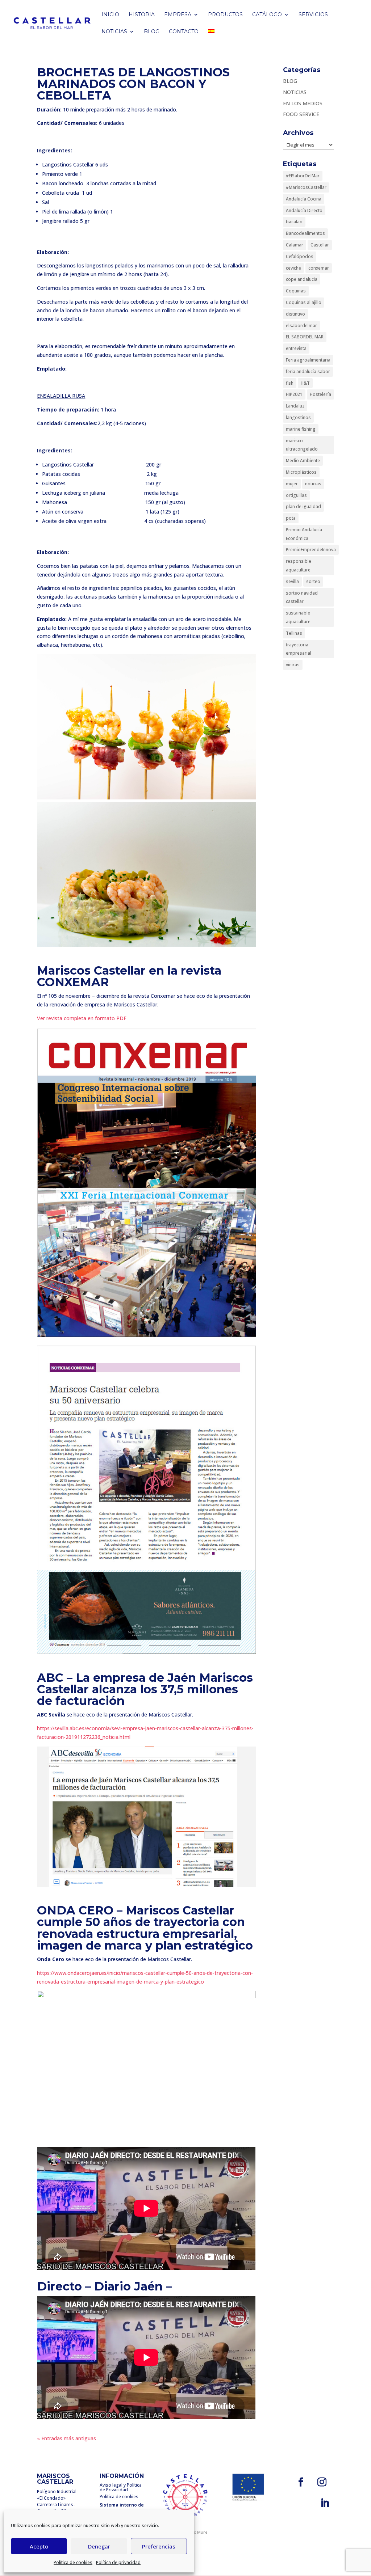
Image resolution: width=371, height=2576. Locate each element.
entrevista (296, 348)
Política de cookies (73, 2562)
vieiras (293, 665)
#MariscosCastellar (306, 187)
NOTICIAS (295, 92)
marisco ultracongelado (302, 445)
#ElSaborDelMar (303, 176)
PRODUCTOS (225, 15)
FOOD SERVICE (301, 114)
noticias (313, 484)
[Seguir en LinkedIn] (325, 2503)
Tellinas (294, 633)
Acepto (39, 2546)
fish (290, 383)
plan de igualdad (303, 506)
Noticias (114, 32)
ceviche (293, 268)
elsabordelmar (301, 326)
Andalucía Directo (304, 210)
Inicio (110, 15)
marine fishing (301, 429)
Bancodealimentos (305, 233)
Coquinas (296, 291)
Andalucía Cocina (304, 199)
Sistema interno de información (122, 2508)
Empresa (178, 15)
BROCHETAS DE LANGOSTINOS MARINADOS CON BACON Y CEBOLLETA (133, 84)
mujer (292, 484)
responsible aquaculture (299, 565)
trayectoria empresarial (299, 649)
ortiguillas (296, 495)
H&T (305, 383)
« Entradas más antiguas (66, 2438)
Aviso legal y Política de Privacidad (121, 2487)
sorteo (313, 581)
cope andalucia (302, 279)
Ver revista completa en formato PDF (82, 1018)
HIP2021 (294, 394)
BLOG (152, 32)
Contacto (184, 32)
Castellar (320, 245)
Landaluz (295, 406)
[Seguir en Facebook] (301, 2482)
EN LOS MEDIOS (303, 103)
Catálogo (267, 15)
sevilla (292, 581)
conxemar (319, 268)
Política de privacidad (118, 2562)
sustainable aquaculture (298, 617)
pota (291, 518)
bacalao (294, 222)
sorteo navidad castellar (302, 597)
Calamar (295, 245)
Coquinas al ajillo (304, 302)
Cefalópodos (300, 256)
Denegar (99, 2546)
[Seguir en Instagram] (322, 2482)
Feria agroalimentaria (308, 360)
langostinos (298, 417)
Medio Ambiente (303, 461)
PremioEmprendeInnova (311, 550)
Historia (142, 15)
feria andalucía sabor (308, 371)
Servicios (313, 15)
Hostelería (320, 394)
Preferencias (159, 2546)
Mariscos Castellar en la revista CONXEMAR (129, 976)
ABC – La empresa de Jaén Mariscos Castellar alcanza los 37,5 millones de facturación (145, 1689)
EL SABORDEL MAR (305, 337)
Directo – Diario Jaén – (104, 2286)
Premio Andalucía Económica (304, 534)
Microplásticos (301, 472)
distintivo (295, 314)
